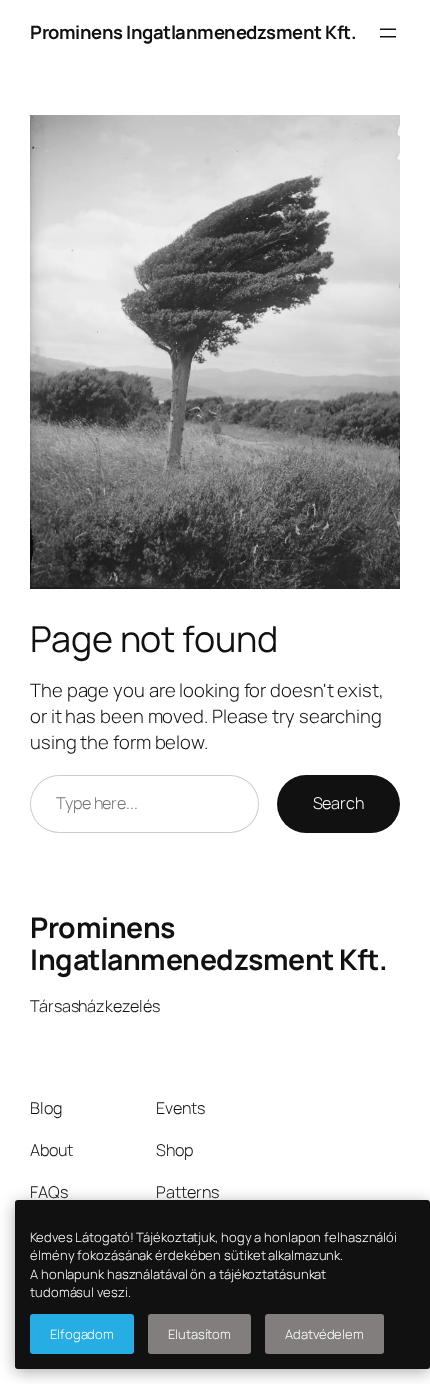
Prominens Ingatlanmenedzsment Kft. (193, 32)
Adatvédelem (324, 1334)
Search (338, 803)
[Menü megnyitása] (388, 33)
